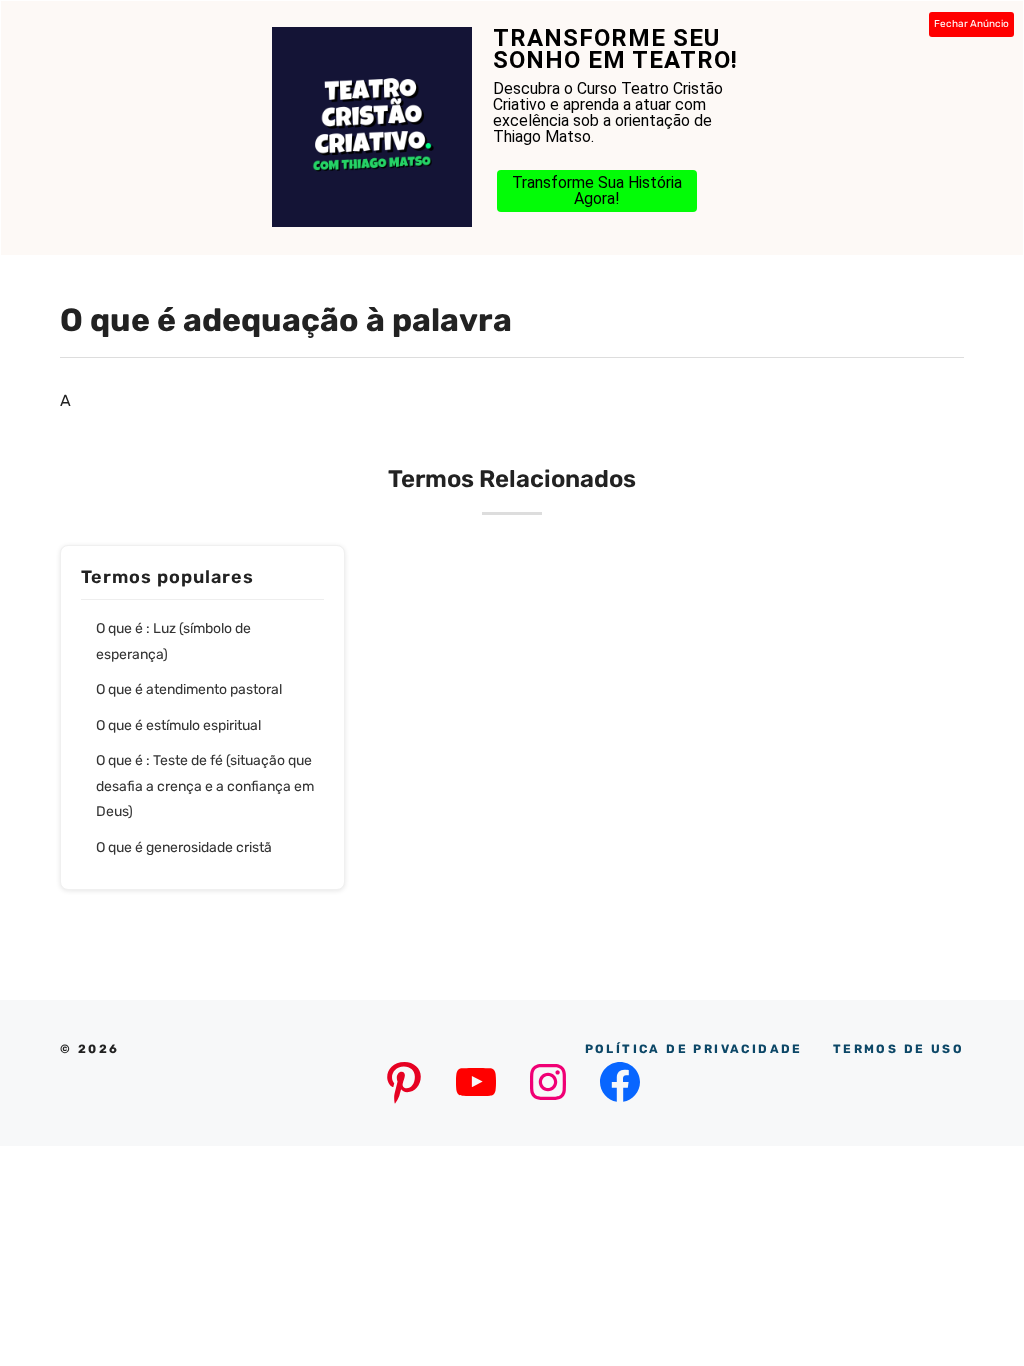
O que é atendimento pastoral (189, 689)
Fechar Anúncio (971, 24)
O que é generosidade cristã (184, 847)
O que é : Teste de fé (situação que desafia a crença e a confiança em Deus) (205, 786)
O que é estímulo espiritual (178, 725)
